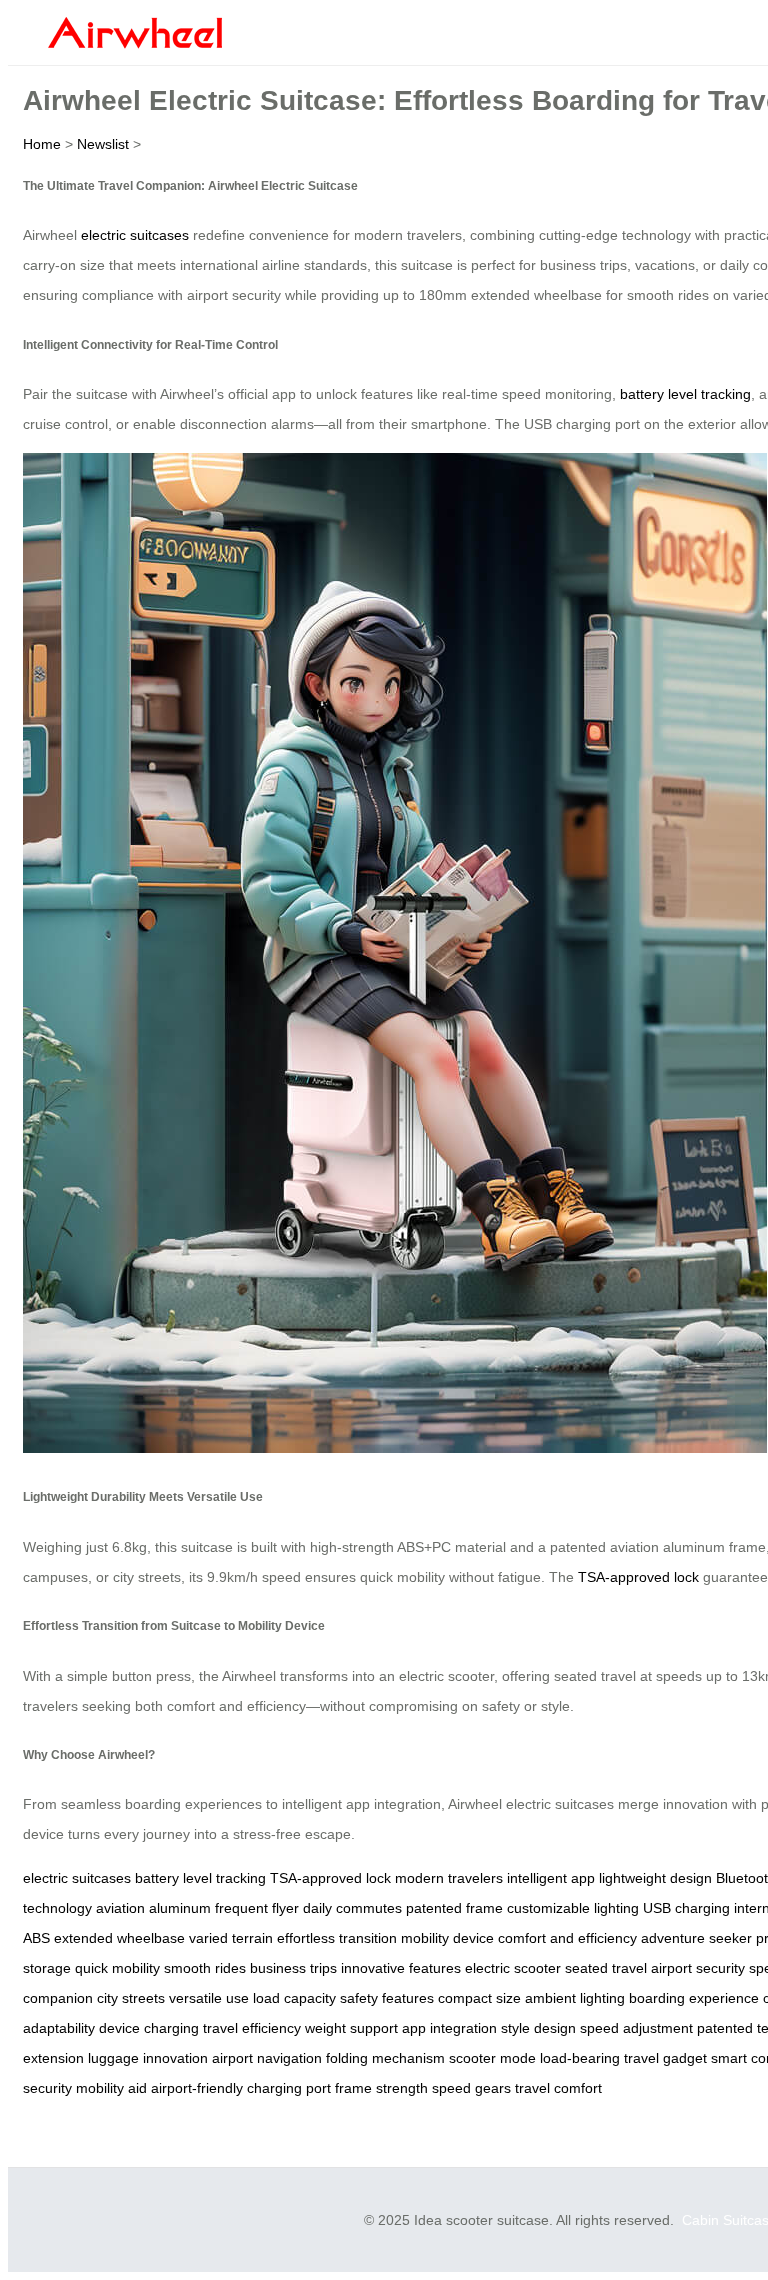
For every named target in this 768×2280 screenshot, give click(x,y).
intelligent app (551, 1878)
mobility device (447, 1938)
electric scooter (513, 1968)
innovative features (401, 1968)
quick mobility (117, 1968)
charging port (289, 2088)
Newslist (103, 144)
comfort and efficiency (567, 1938)
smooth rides (205, 1968)
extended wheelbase (119, 1938)
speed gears (471, 2088)
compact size (479, 1998)
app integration (449, 2028)
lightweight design (655, 1878)
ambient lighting (575, 1998)
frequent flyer (257, 1908)
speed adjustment (636, 2028)
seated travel (606, 1968)
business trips (293, 1968)
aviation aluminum (153, 1908)
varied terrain (231, 1938)
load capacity (294, 1998)
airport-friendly (197, 2088)
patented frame (454, 1908)
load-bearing (580, 2058)
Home (42, 144)
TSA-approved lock (638, 1577)
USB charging (686, 1908)
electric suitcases (135, 235)
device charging (149, 2028)
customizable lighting (573, 1908)
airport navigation (267, 2058)
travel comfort (558, 2088)
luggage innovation (148, 2058)
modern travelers (449, 1878)
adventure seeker (696, 1938)
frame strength (381, 2088)
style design (538, 2028)
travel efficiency (252, 2028)
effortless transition (337, 1938)
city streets (131, 1998)
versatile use (209, 1998)
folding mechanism (385, 2058)
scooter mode (492, 2058)
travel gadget (665, 2058)
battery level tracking (685, 394)
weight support (351, 2028)
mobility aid (111, 2088)
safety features (387, 1998)
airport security (698, 1968)
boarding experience (694, 1998)
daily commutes (352, 1908)
